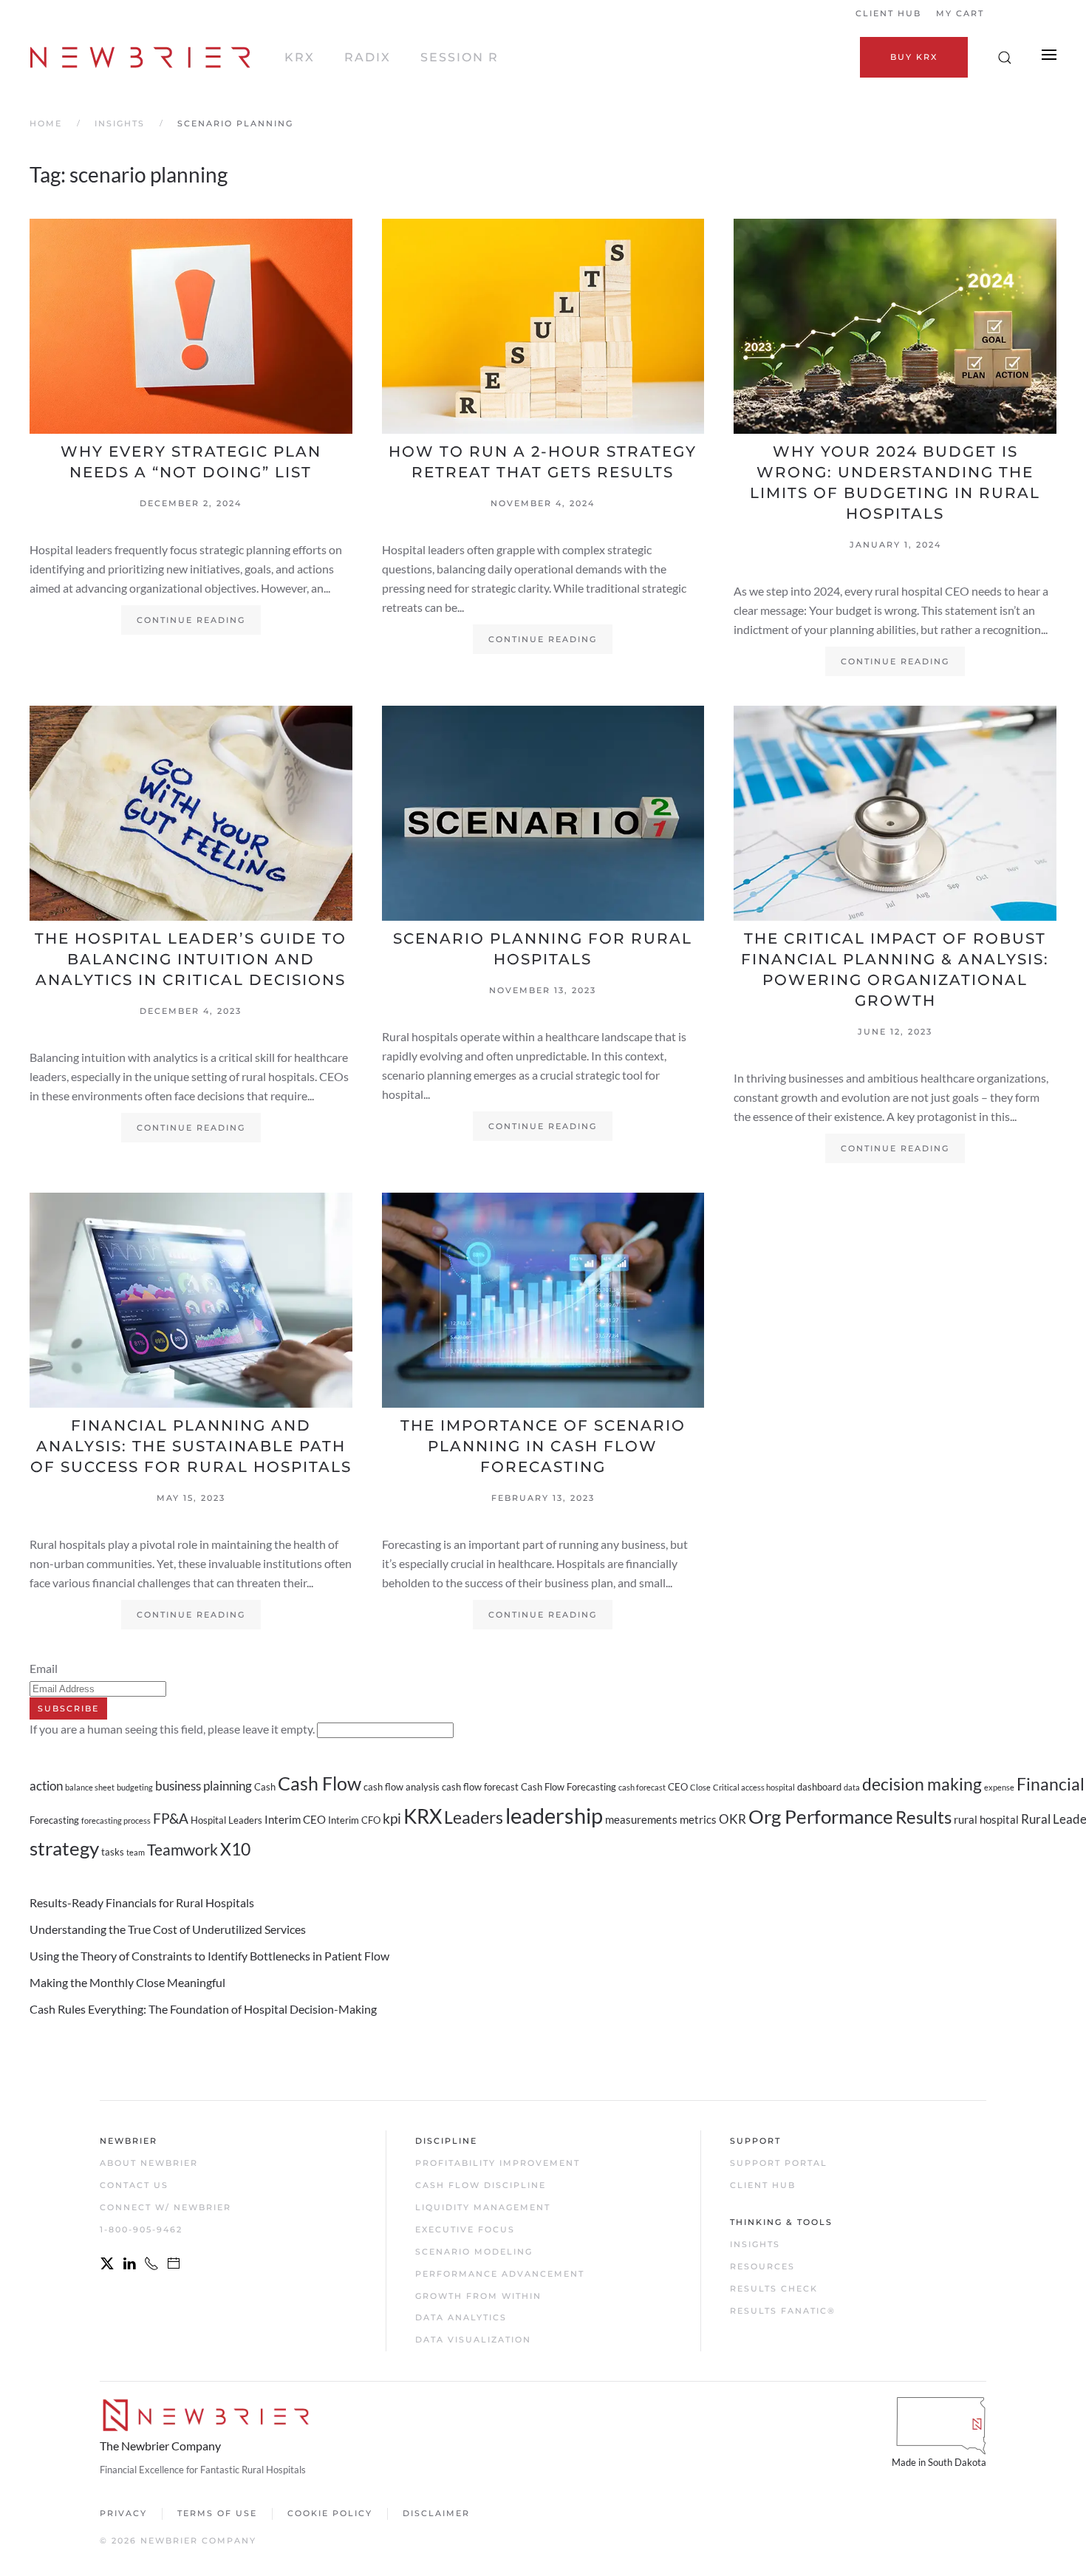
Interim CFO (354, 1820)
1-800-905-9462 (141, 2229)
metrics (698, 1819)
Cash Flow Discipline (481, 2185)
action (46, 1786)
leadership (554, 1815)
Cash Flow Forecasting (568, 1787)
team (136, 1852)
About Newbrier (149, 2163)
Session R (460, 57)
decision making (922, 1784)
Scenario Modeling (474, 2252)
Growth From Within (478, 2296)
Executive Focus (465, 2229)
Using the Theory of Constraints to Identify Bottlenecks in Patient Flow (209, 1956)
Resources (762, 2266)
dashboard (819, 1787)
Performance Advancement (500, 2274)
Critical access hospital (754, 1787)
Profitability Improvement (498, 2163)
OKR (732, 1819)
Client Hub (888, 13)
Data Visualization (473, 2340)
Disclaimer (436, 2513)
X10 (235, 1849)
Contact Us (134, 2185)
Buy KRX (914, 57)
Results (923, 1817)
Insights (755, 2244)
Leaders (474, 1817)
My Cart (960, 13)
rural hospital (986, 1819)
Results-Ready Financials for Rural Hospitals (142, 1902)
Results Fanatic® (783, 2311)
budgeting (135, 1787)
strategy (64, 1848)
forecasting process (116, 1820)
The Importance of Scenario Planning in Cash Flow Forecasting (543, 1446)
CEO (678, 1787)
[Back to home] (142, 58)
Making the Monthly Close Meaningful (127, 1982)
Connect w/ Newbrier (165, 2207)
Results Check (774, 2289)
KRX (300, 57)
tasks (113, 1852)
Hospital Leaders (226, 1820)
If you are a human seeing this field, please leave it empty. (173, 1729)
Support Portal (779, 2163)
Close (700, 1787)
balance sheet (90, 1787)
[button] (1005, 58)
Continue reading (191, 620)
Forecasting (54, 1820)
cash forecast (642, 1787)
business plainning (204, 1786)
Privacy (123, 2513)
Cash (265, 1787)
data (852, 1787)
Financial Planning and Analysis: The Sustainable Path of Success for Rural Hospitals (191, 1446)
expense (999, 1787)
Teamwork (182, 1850)
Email (44, 1668)
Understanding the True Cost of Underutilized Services (168, 1929)
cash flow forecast (480, 1787)
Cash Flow (320, 1783)
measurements (641, 1819)
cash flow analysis (402, 1787)
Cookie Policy (330, 2513)
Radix (368, 57)
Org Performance (821, 1816)
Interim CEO (295, 1819)
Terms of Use (217, 2513)
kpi (392, 1819)
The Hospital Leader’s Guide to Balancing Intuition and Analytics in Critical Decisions (191, 959)
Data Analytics (461, 2317)
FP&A (171, 1819)
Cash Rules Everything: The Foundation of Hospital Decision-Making (203, 2009)
